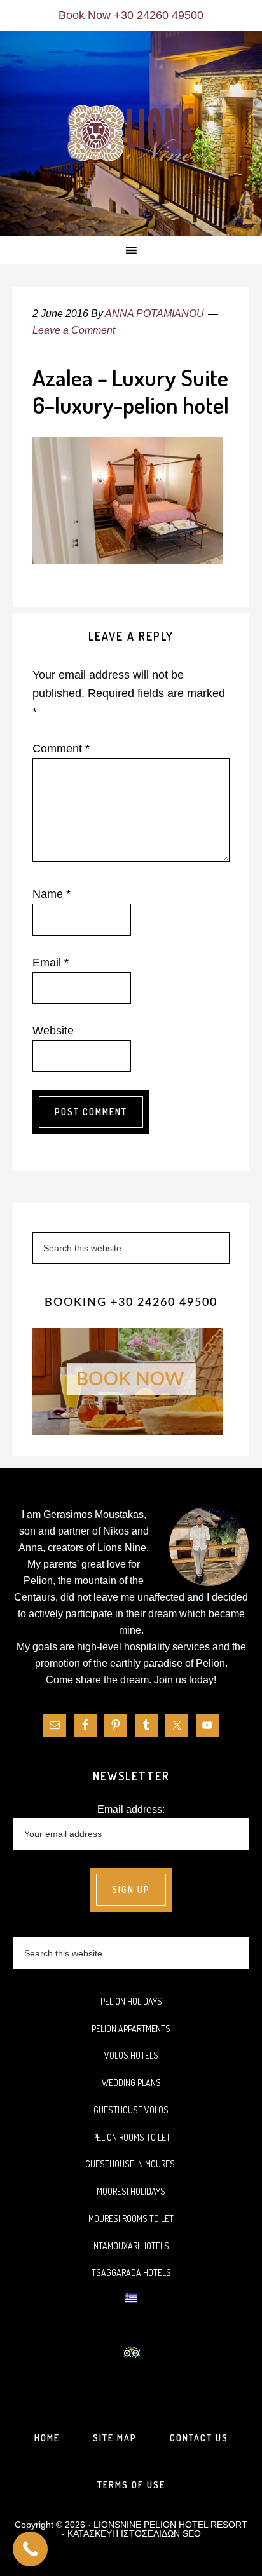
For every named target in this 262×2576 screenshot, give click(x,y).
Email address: (131, 1809)
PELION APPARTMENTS (131, 2029)
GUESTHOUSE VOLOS (131, 2110)
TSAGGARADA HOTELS (131, 2273)
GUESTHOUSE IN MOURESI (131, 2164)
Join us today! (185, 1680)
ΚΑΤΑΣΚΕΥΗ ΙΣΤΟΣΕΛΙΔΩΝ (124, 2533)
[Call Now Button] (30, 2549)
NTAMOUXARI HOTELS (131, 2246)
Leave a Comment (74, 330)
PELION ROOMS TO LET (131, 2137)
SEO (192, 2533)
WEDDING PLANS (131, 2083)
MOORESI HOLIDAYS (131, 2191)
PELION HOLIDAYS (131, 2001)
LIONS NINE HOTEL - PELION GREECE (131, 134)
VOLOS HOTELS (131, 2055)
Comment (61, 749)
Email (51, 963)
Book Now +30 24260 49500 (131, 15)
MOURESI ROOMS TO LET (131, 2219)
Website (53, 1031)
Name (52, 894)
